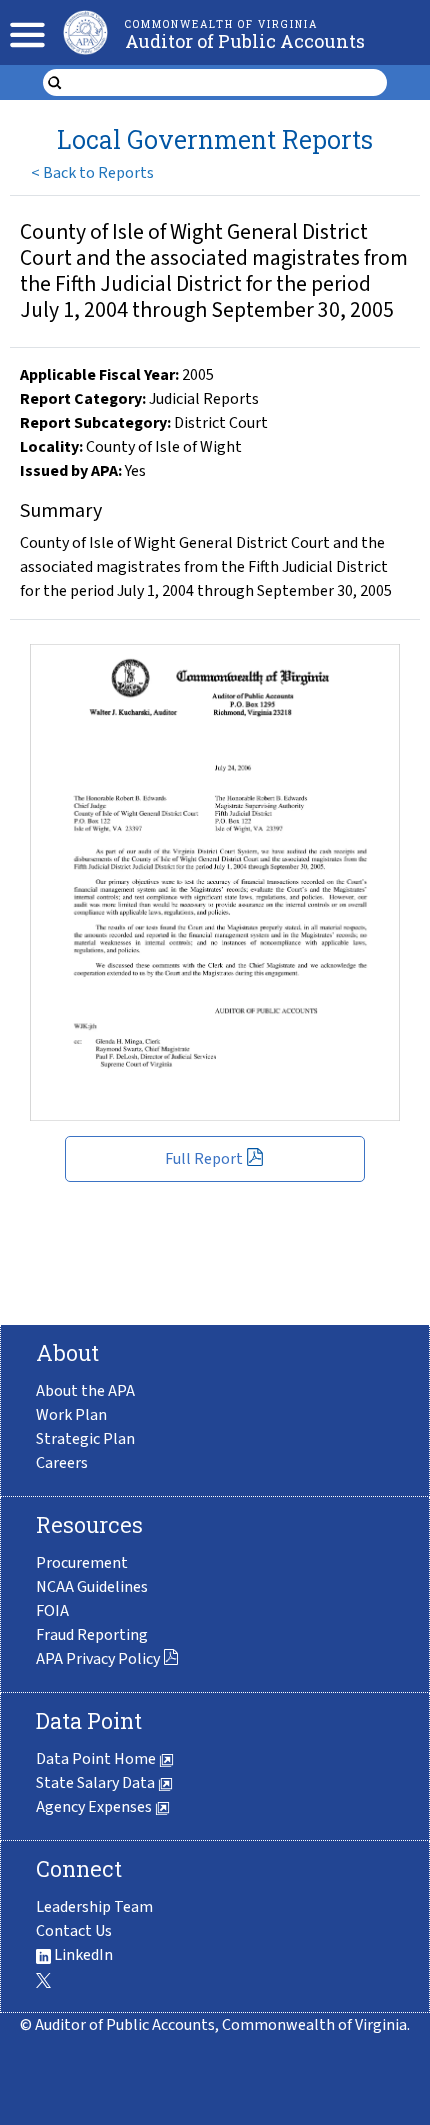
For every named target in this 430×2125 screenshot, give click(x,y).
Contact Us (74, 1931)
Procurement (82, 1563)
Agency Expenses (95, 1807)
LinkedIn (82, 1955)
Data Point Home (97, 1759)
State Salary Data (97, 1783)
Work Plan (71, 1415)
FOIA (52, 1611)
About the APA (85, 1391)
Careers (62, 1463)
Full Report (204, 1159)
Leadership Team (94, 1907)
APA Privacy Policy (98, 1659)
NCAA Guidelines (92, 1587)
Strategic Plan (85, 1439)
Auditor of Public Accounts (245, 41)
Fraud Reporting (92, 1635)
